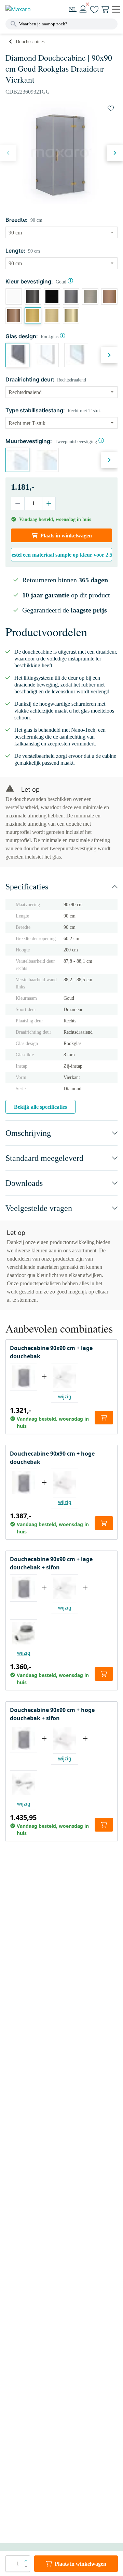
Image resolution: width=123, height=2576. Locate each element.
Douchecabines (30, 42)
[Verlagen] (18, 503)
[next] (115, 153)
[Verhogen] (49, 503)
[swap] (111, 108)
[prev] (8, 153)
